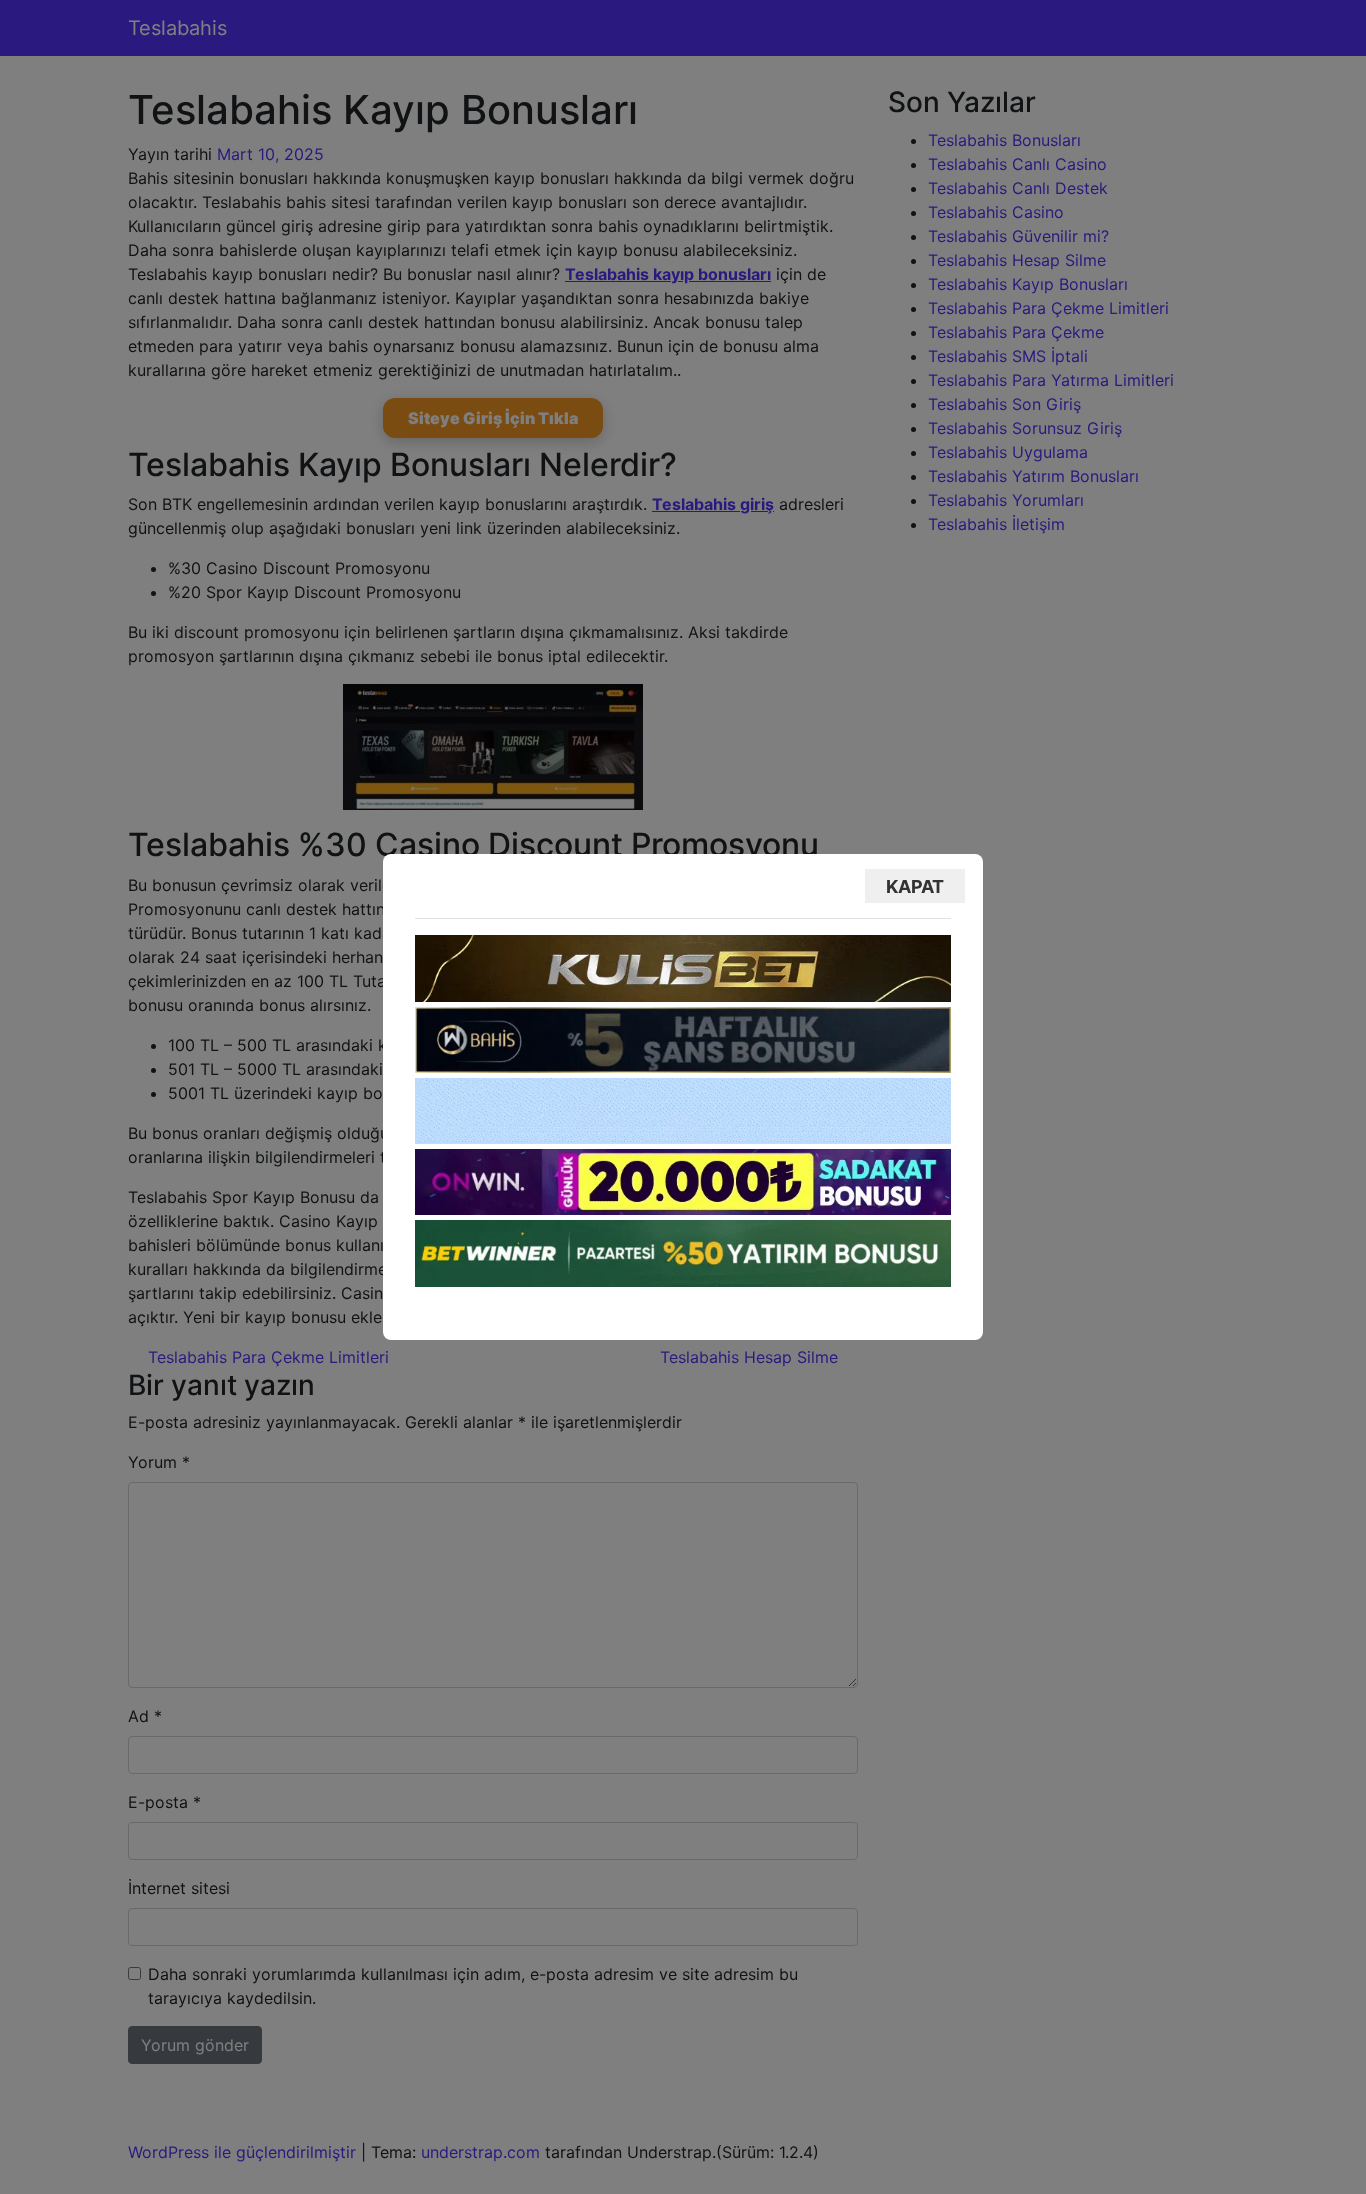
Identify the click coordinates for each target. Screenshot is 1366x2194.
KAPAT (915, 886)
